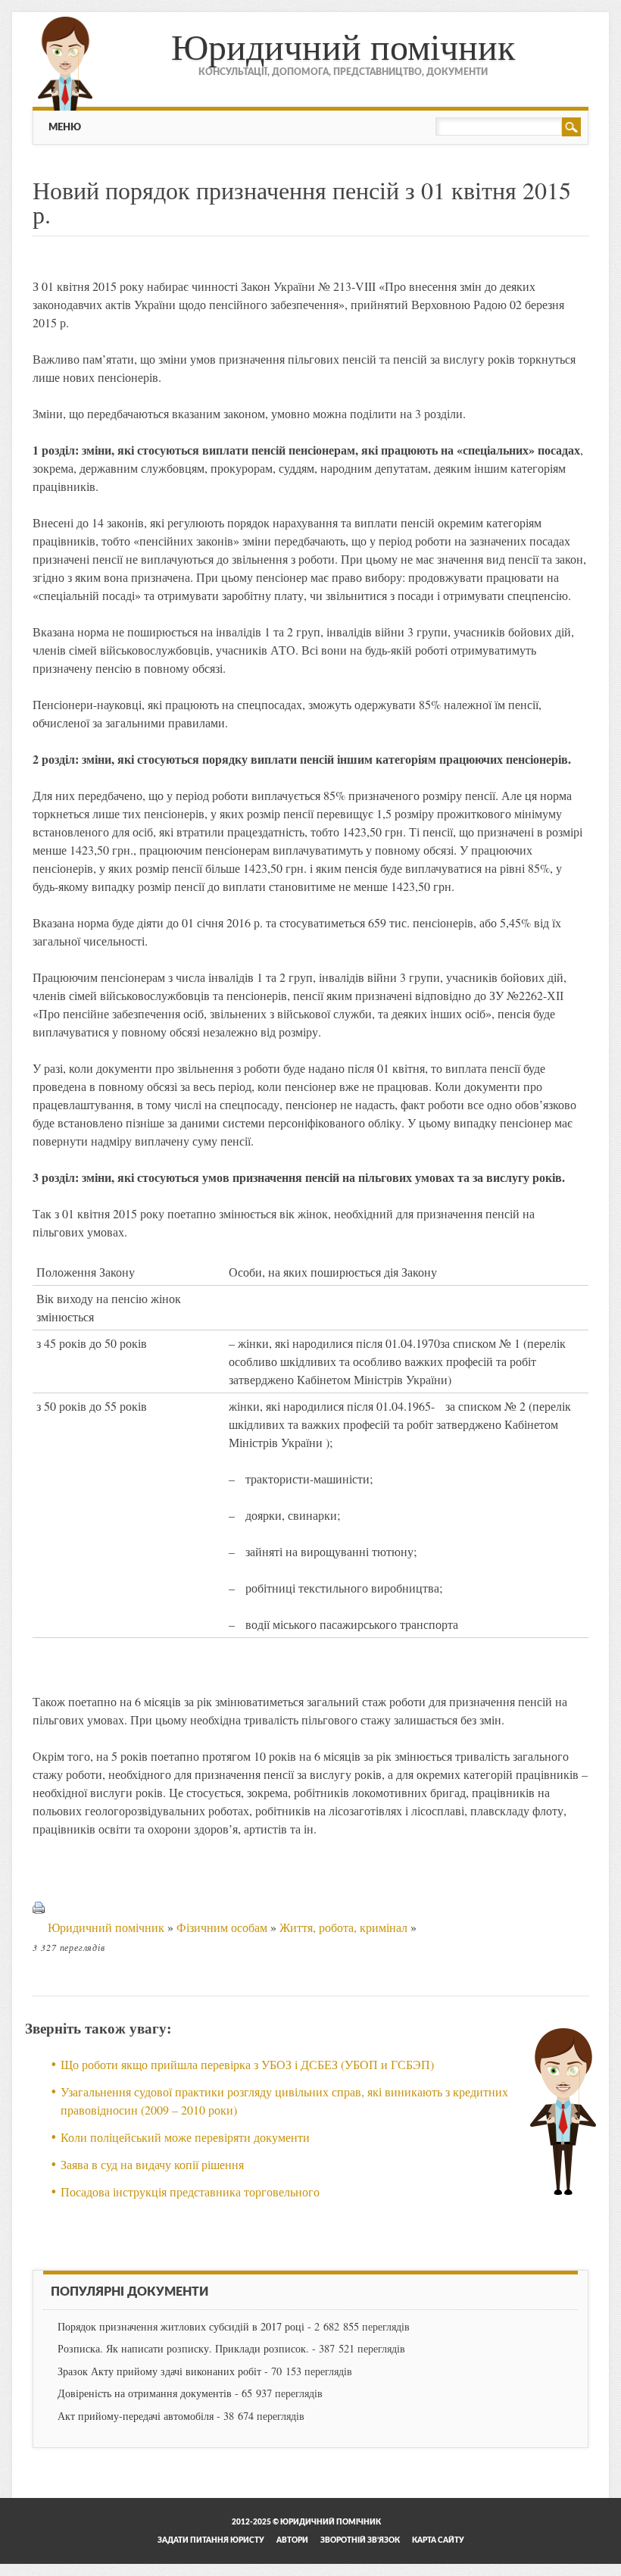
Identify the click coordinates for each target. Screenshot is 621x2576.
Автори (292, 2540)
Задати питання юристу (211, 2540)
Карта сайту (438, 2540)
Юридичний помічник (343, 45)
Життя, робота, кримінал (343, 1927)
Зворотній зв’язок (360, 2540)
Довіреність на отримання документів (145, 2393)
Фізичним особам (222, 1927)
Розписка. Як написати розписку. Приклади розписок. (183, 2348)
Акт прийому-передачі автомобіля (136, 2416)
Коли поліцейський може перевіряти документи (185, 2137)
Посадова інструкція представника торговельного (190, 2191)
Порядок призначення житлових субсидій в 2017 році (181, 2326)
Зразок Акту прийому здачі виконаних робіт (159, 2371)
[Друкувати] (39, 1927)
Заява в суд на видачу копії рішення (152, 2164)
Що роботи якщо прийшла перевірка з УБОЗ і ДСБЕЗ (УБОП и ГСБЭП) (247, 2064)
